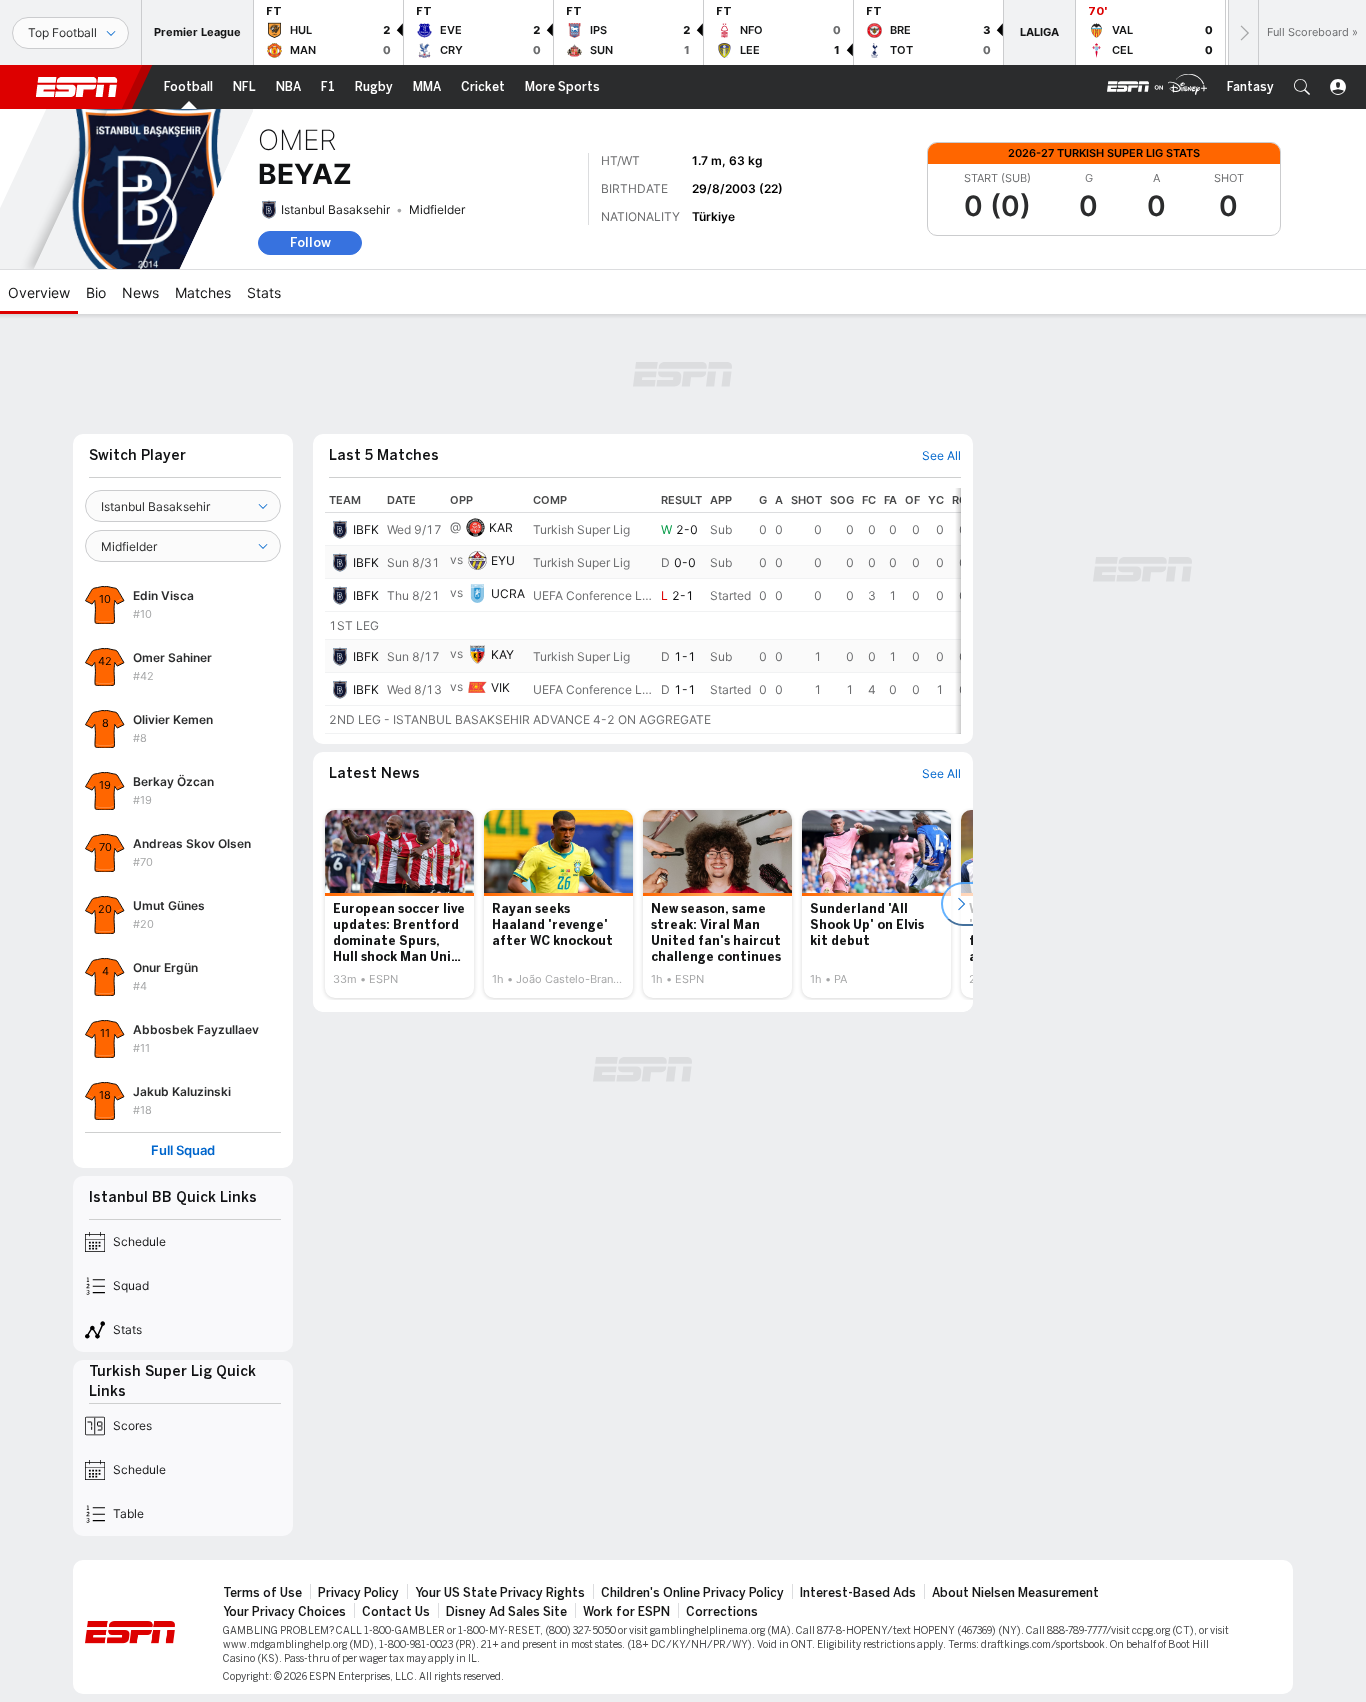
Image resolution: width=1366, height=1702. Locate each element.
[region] (643, 611)
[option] (399, 904)
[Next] (1243, 32)
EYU (503, 560)
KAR (501, 527)
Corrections (722, 1612)
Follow (310, 242)
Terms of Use (262, 1593)
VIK (500, 687)
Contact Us (396, 1612)
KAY (502, 654)
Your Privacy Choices (284, 1612)
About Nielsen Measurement (1015, 1593)
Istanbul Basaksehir (335, 209)
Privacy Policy (358, 1593)
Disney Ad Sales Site (506, 1612)
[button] (1302, 87)
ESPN (77, 87)
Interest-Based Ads (858, 1593)
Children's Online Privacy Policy (692, 1593)
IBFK (366, 529)
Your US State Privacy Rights (500, 1593)
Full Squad (183, 1150)
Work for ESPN (626, 1612)
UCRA (508, 593)
